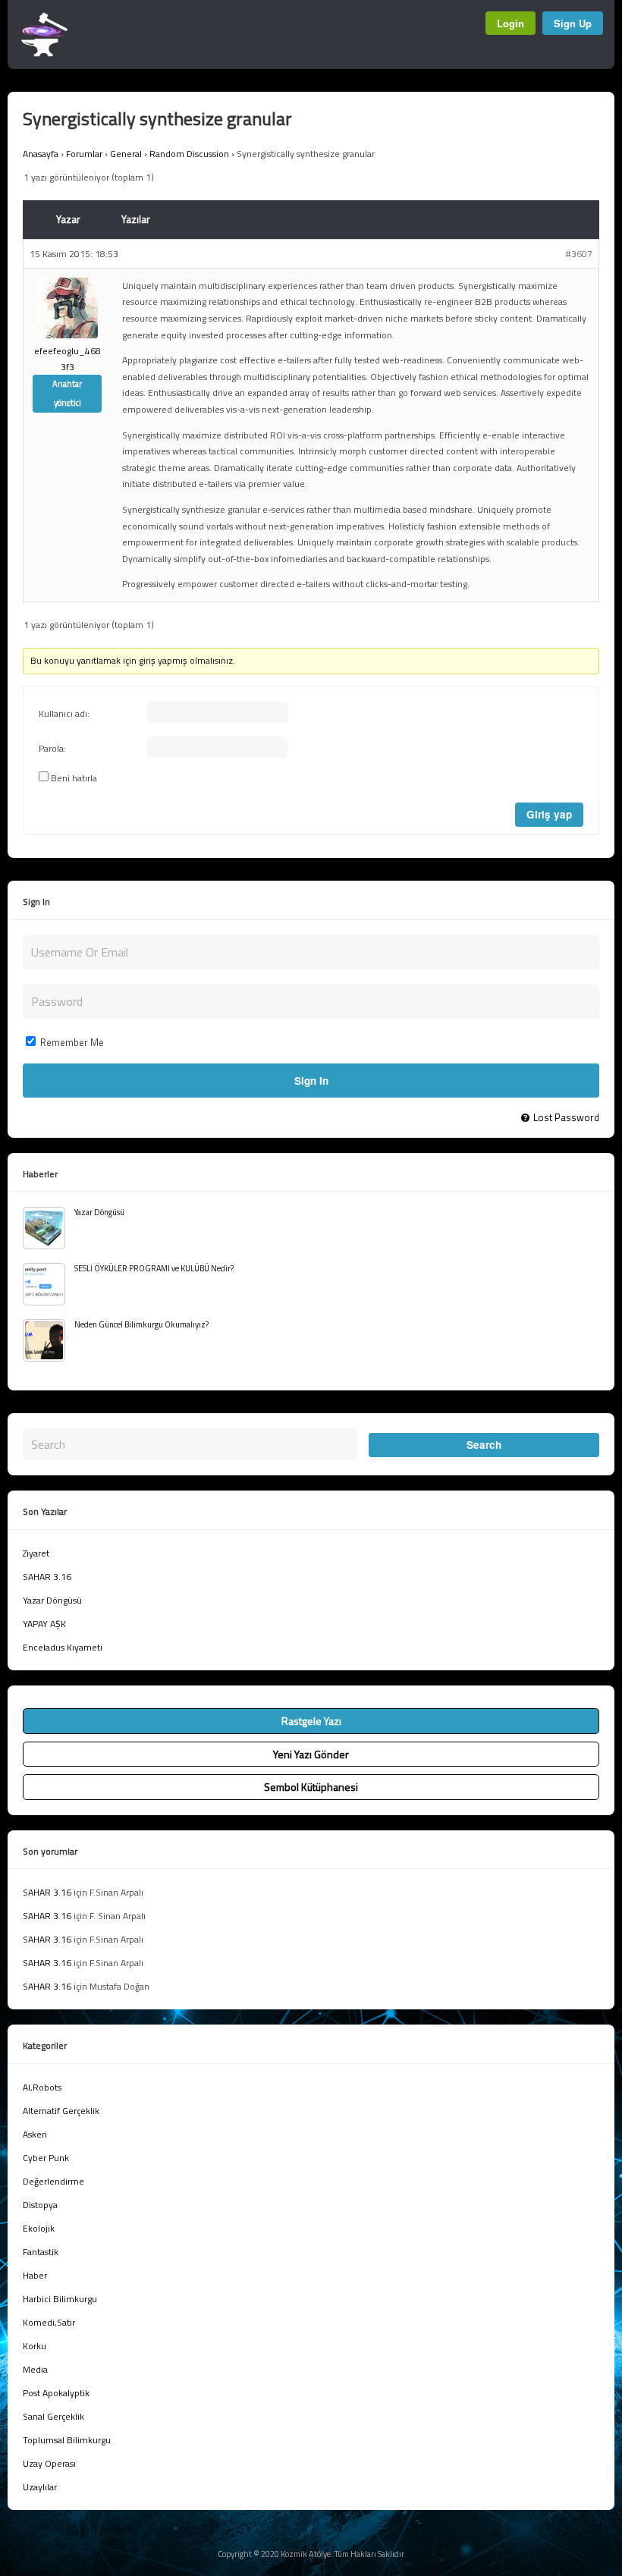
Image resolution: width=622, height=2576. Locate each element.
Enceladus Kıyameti (63, 1647)
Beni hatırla (74, 778)
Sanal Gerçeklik (53, 2416)
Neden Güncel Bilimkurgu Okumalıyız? (141, 1324)
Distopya (40, 2205)
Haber (35, 2275)
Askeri (35, 2134)
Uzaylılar (40, 2487)
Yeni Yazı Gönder (311, 1754)
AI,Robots (42, 2087)
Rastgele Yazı (311, 1721)
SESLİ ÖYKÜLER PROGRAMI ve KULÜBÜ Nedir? (154, 1268)
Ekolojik (39, 2228)
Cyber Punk (46, 2158)
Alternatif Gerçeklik (61, 2111)
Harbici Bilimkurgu (60, 2299)
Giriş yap (549, 814)
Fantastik (41, 2252)
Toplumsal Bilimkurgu (67, 2440)
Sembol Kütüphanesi (311, 1787)
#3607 (579, 254)
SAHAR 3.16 (47, 1577)
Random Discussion (189, 154)
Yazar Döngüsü (99, 1212)
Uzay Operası (49, 2463)
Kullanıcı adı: (64, 714)
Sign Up (573, 23)
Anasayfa (41, 154)
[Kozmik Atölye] (44, 53)
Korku (35, 2346)
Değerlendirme (53, 2181)
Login (510, 23)
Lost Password (566, 1117)
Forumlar (84, 154)
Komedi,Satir (49, 2322)
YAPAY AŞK (44, 1624)
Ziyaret (36, 1553)
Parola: (52, 749)
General (126, 154)
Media (35, 2369)
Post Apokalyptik (56, 2393)
